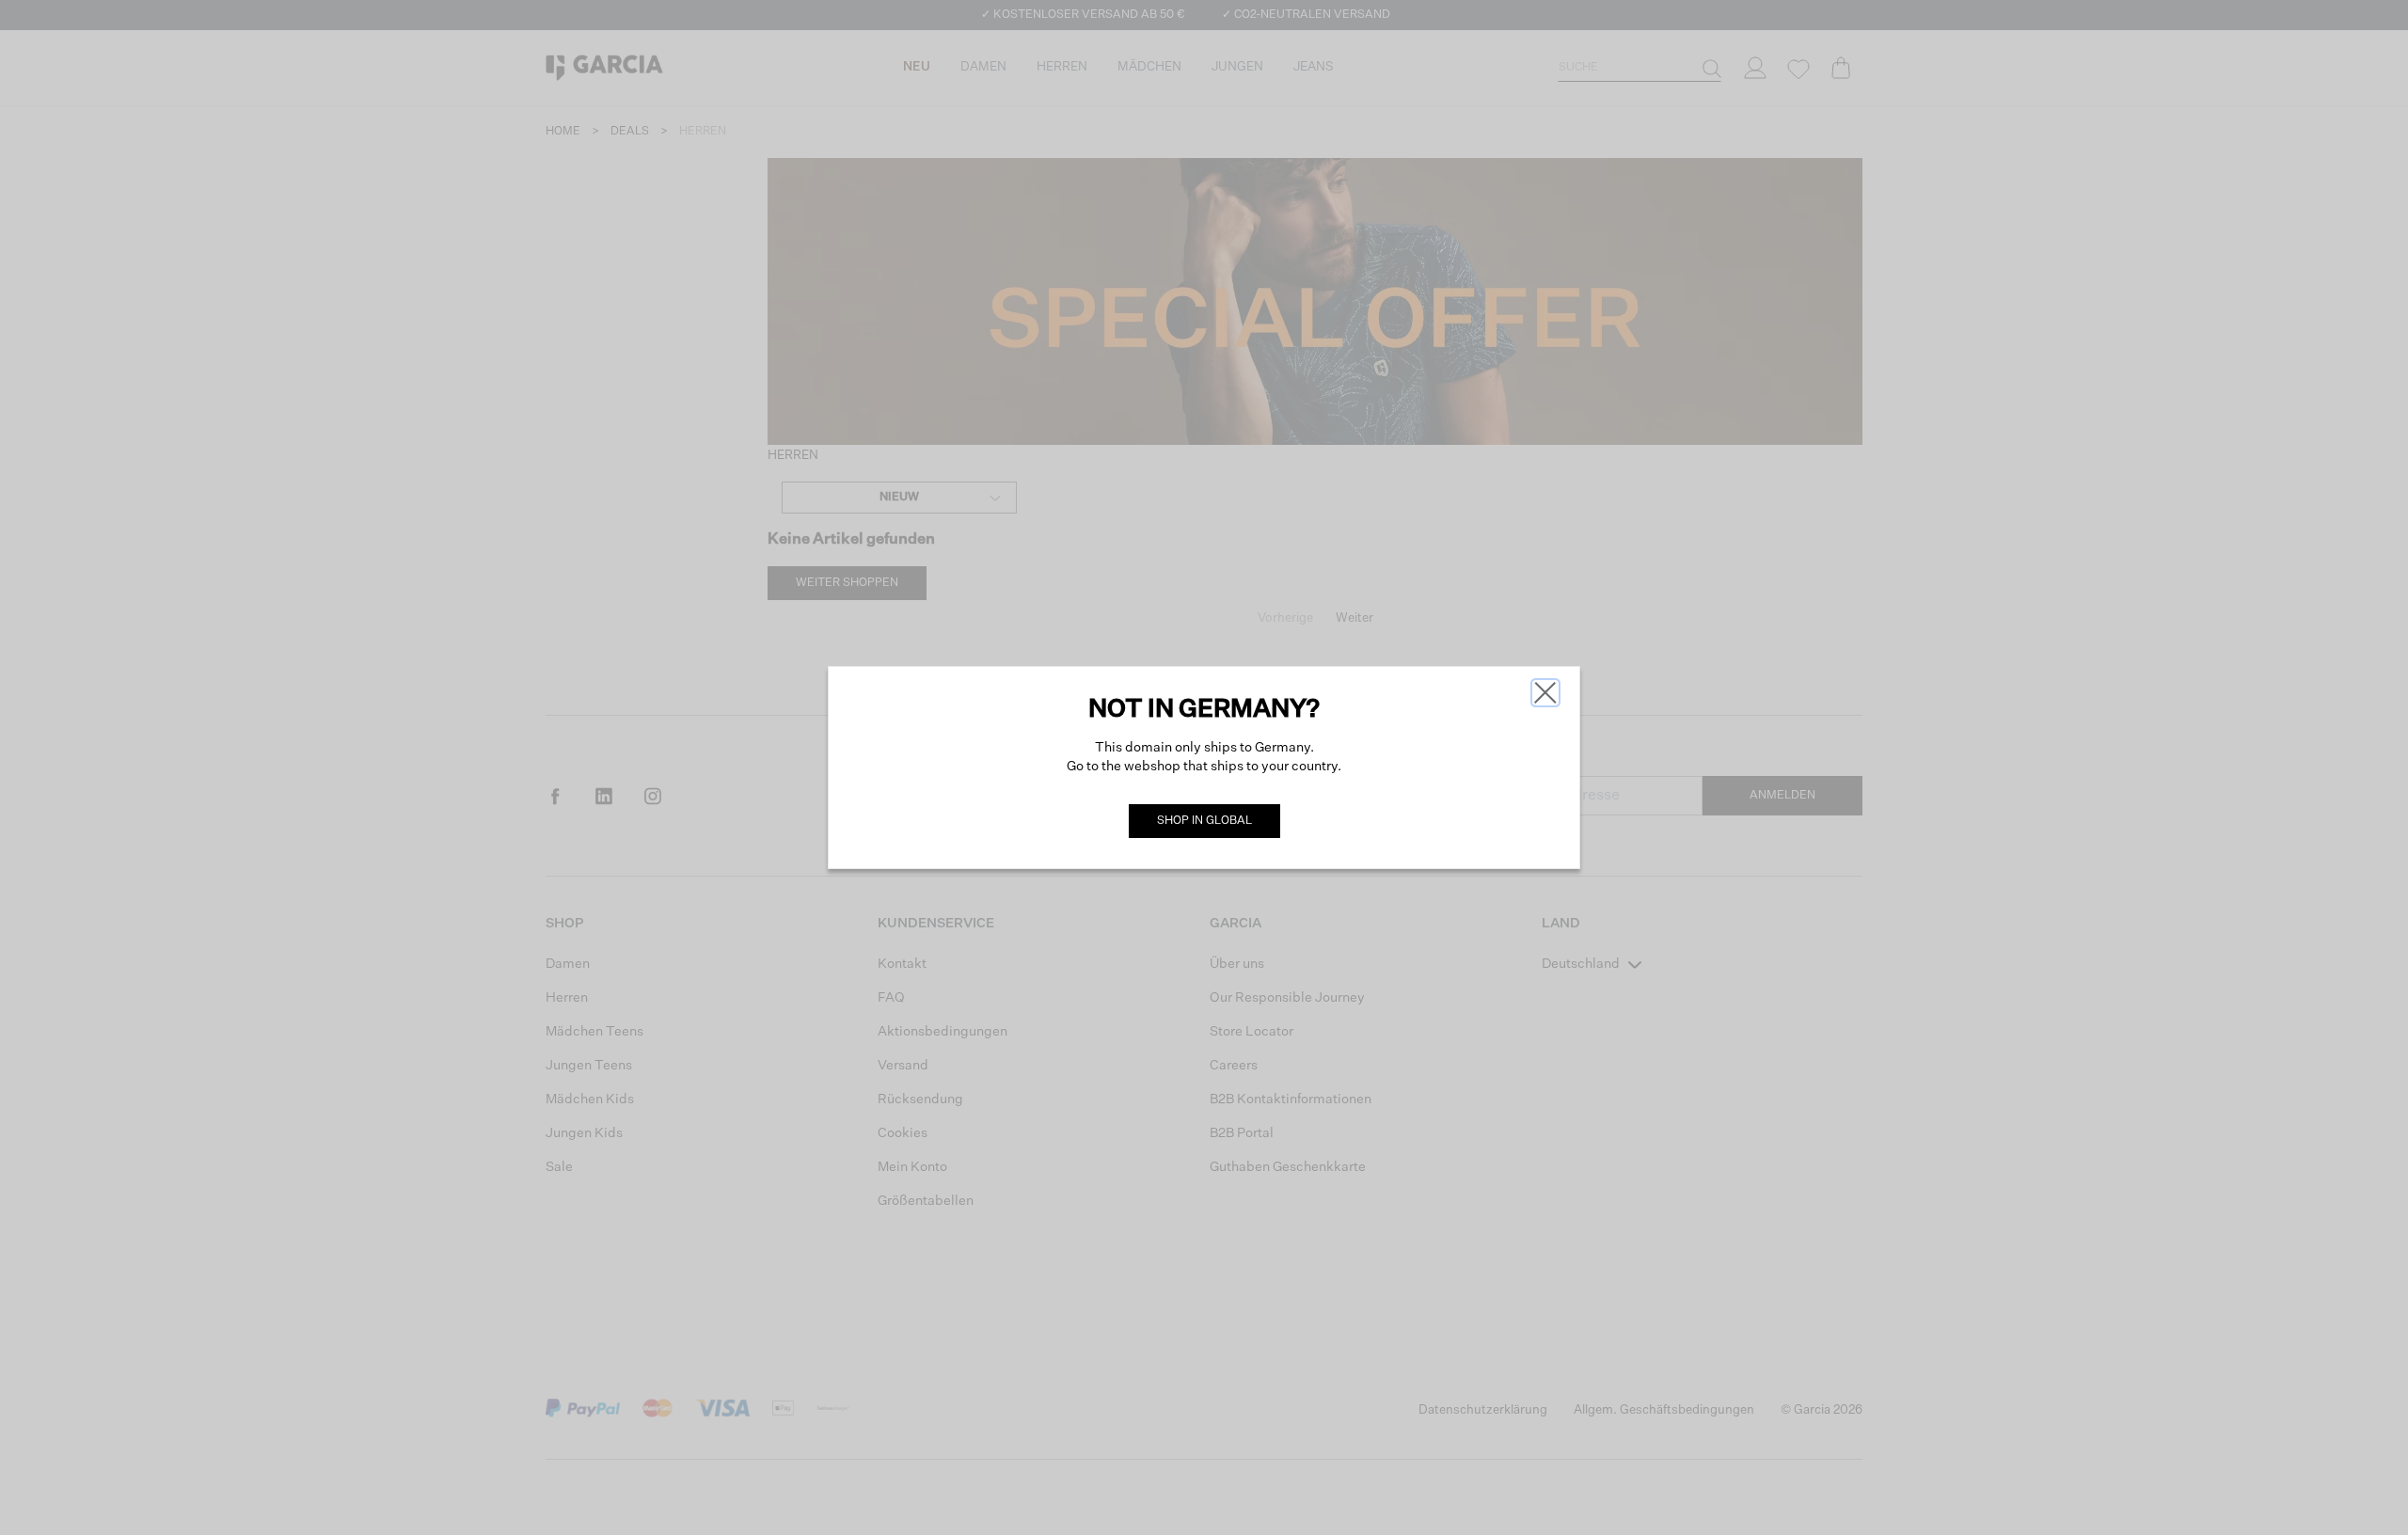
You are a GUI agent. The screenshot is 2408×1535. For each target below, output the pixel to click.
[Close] (1545, 693)
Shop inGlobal (1204, 821)
